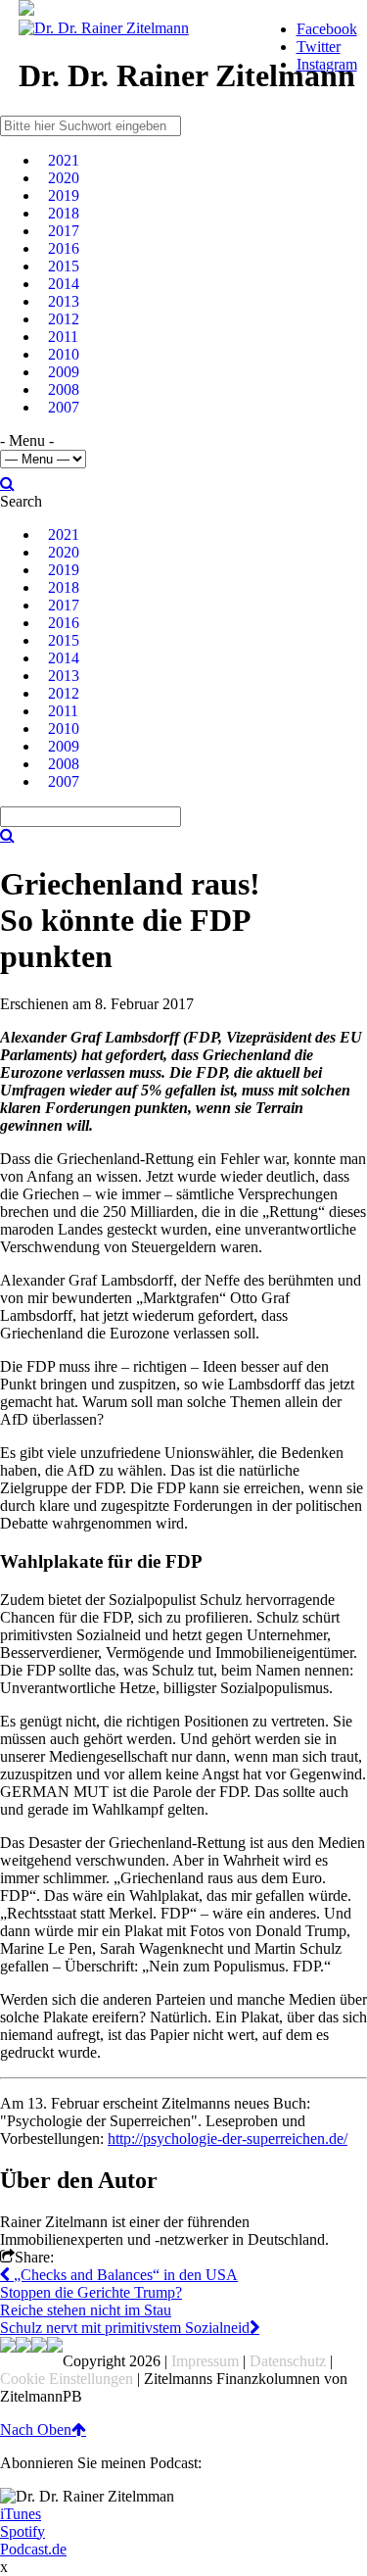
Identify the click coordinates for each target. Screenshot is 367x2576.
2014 (64, 284)
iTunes (21, 2514)
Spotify (23, 2531)
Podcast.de (33, 2549)
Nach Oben (36, 2430)
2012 (64, 319)
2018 (64, 213)
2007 (64, 407)
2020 (64, 178)
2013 (64, 301)
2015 (64, 266)
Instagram (327, 64)
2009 (64, 372)
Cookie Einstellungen (67, 2379)
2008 (64, 389)
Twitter (319, 47)
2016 (64, 248)
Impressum (205, 2361)
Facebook (327, 29)
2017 (64, 231)
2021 (64, 160)
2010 (64, 354)
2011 (63, 337)
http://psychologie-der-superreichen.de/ (228, 2139)
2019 (64, 195)
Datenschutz (288, 2361)
